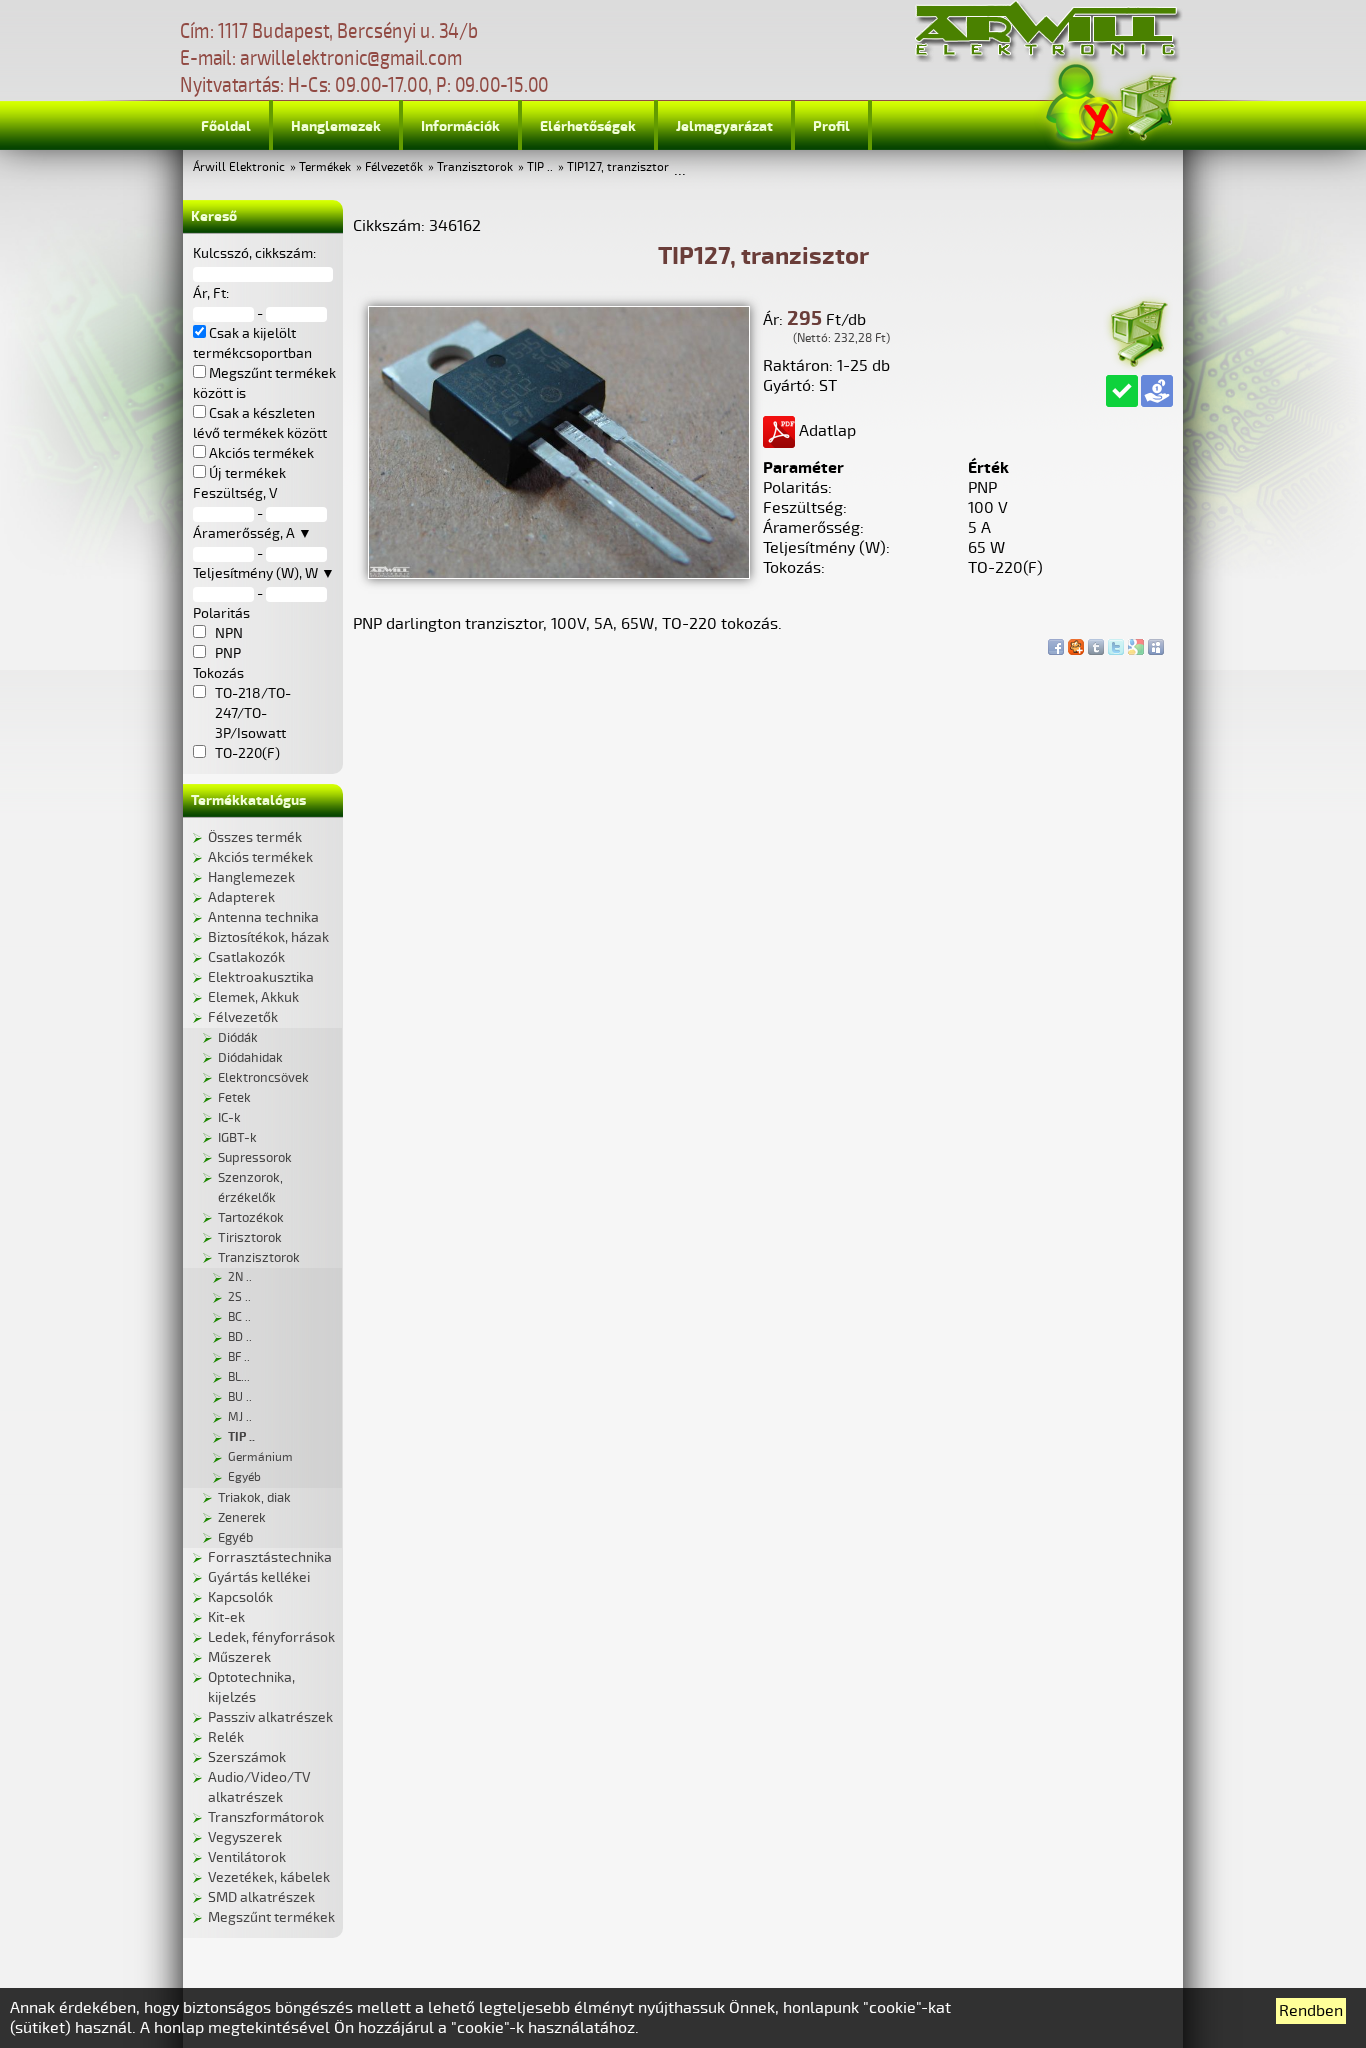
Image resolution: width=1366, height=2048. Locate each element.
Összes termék (255, 837)
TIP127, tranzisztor (618, 167)
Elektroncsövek (263, 1078)
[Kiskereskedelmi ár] (1157, 391)
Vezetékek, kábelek (269, 1877)
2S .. (239, 1297)
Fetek (234, 1098)
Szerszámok (247, 1757)
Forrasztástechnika (270, 1557)
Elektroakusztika (261, 977)
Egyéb (244, 1477)
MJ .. (240, 1417)
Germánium (260, 1457)
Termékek (325, 167)
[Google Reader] (1136, 642)
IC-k (229, 1118)
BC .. (239, 1317)
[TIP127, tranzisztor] (559, 574)
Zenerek (242, 1518)
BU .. (240, 1397)
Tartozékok (251, 1218)
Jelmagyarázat (724, 126)
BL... (239, 1377)
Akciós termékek (260, 857)
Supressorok (255, 1158)
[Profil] (1082, 103)
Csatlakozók (246, 957)
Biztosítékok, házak (268, 937)
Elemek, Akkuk (253, 997)
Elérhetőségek (588, 126)
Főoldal (226, 126)
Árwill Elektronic (239, 167)
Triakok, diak (254, 1498)
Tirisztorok (250, 1238)
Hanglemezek (336, 126)
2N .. (240, 1277)
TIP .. (540, 167)
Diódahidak (250, 1058)
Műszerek (239, 1657)
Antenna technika (263, 917)
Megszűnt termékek (271, 1917)
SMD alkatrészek (261, 1897)
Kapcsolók (240, 1597)
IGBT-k (237, 1138)
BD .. (240, 1337)
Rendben (1311, 2011)
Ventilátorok (247, 1857)
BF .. (239, 1357)
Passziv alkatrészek (270, 1717)
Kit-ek (226, 1617)
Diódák (238, 1038)
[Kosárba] (1138, 330)
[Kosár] (1147, 104)
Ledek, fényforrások (271, 1637)
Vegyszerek (245, 1837)
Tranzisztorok (475, 167)
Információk (460, 126)
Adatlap (825, 431)
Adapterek (241, 897)
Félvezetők (394, 167)
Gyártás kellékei (259, 1577)
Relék (226, 1737)
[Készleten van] (1122, 391)
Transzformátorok (266, 1817)
